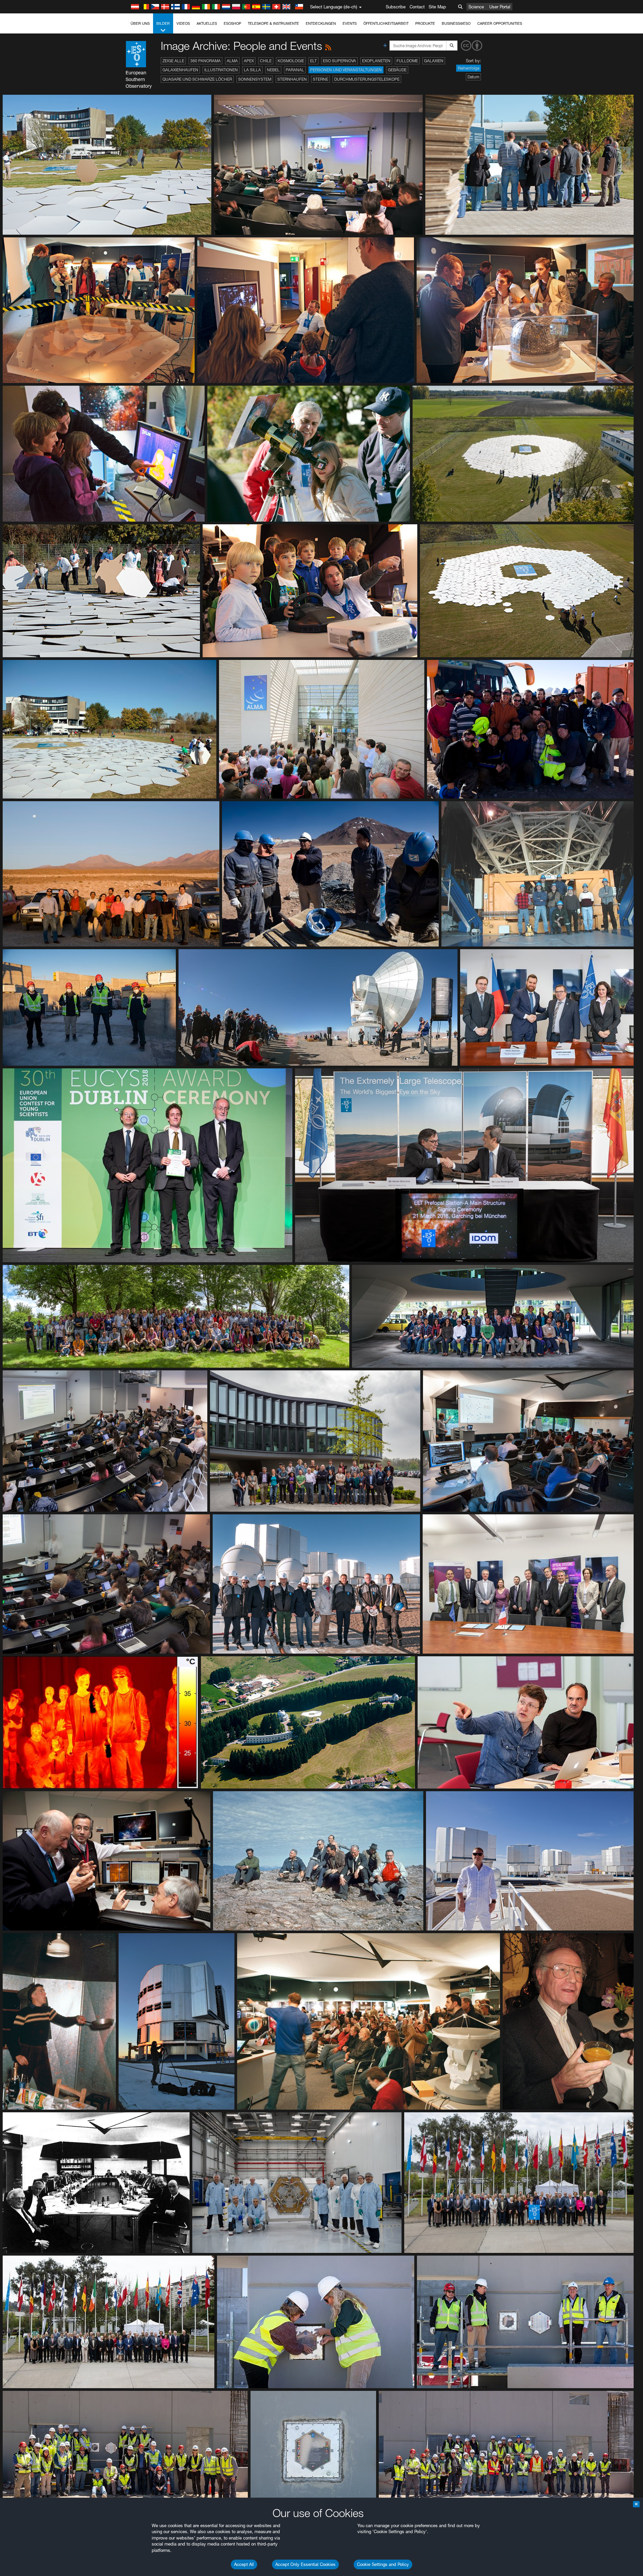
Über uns (140, 23)
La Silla (252, 70)
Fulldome (407, 61)
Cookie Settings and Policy (383, 2564)
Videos (183, 23)
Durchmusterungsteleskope (367, 79)
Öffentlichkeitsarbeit (386, 23)
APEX (249, 61)
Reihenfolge (469, 68)
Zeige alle (173, 61)
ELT (313, 61)
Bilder (163, 23)
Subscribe (396, 7)
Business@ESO (456, 23)
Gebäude (397, 70)
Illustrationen (221, 70)
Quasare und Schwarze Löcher (197, 79)
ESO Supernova (339, 61)
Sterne (320, 79)
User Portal (500, 7)
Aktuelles (207, 23)
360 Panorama (205, 61)
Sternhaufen (292, 79)
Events (350, 23)
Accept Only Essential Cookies (305, 2564)
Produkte (425, 23)
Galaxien (434, 61)
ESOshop (232, 23)
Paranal (295, 70)
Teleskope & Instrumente (273, 23)
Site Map (437, 7)
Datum (473, 77)
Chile (266, 61)
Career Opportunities (500, 23)
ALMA (232, 61)
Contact (417, 7)
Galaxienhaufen (180, 70)
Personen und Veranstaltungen (346, 70)
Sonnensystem (255, 79)
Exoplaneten (376, 61)
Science (476, 7)
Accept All (244, 2564)
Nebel (273, 70)
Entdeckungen (321, 23)
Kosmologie (291, 61)
